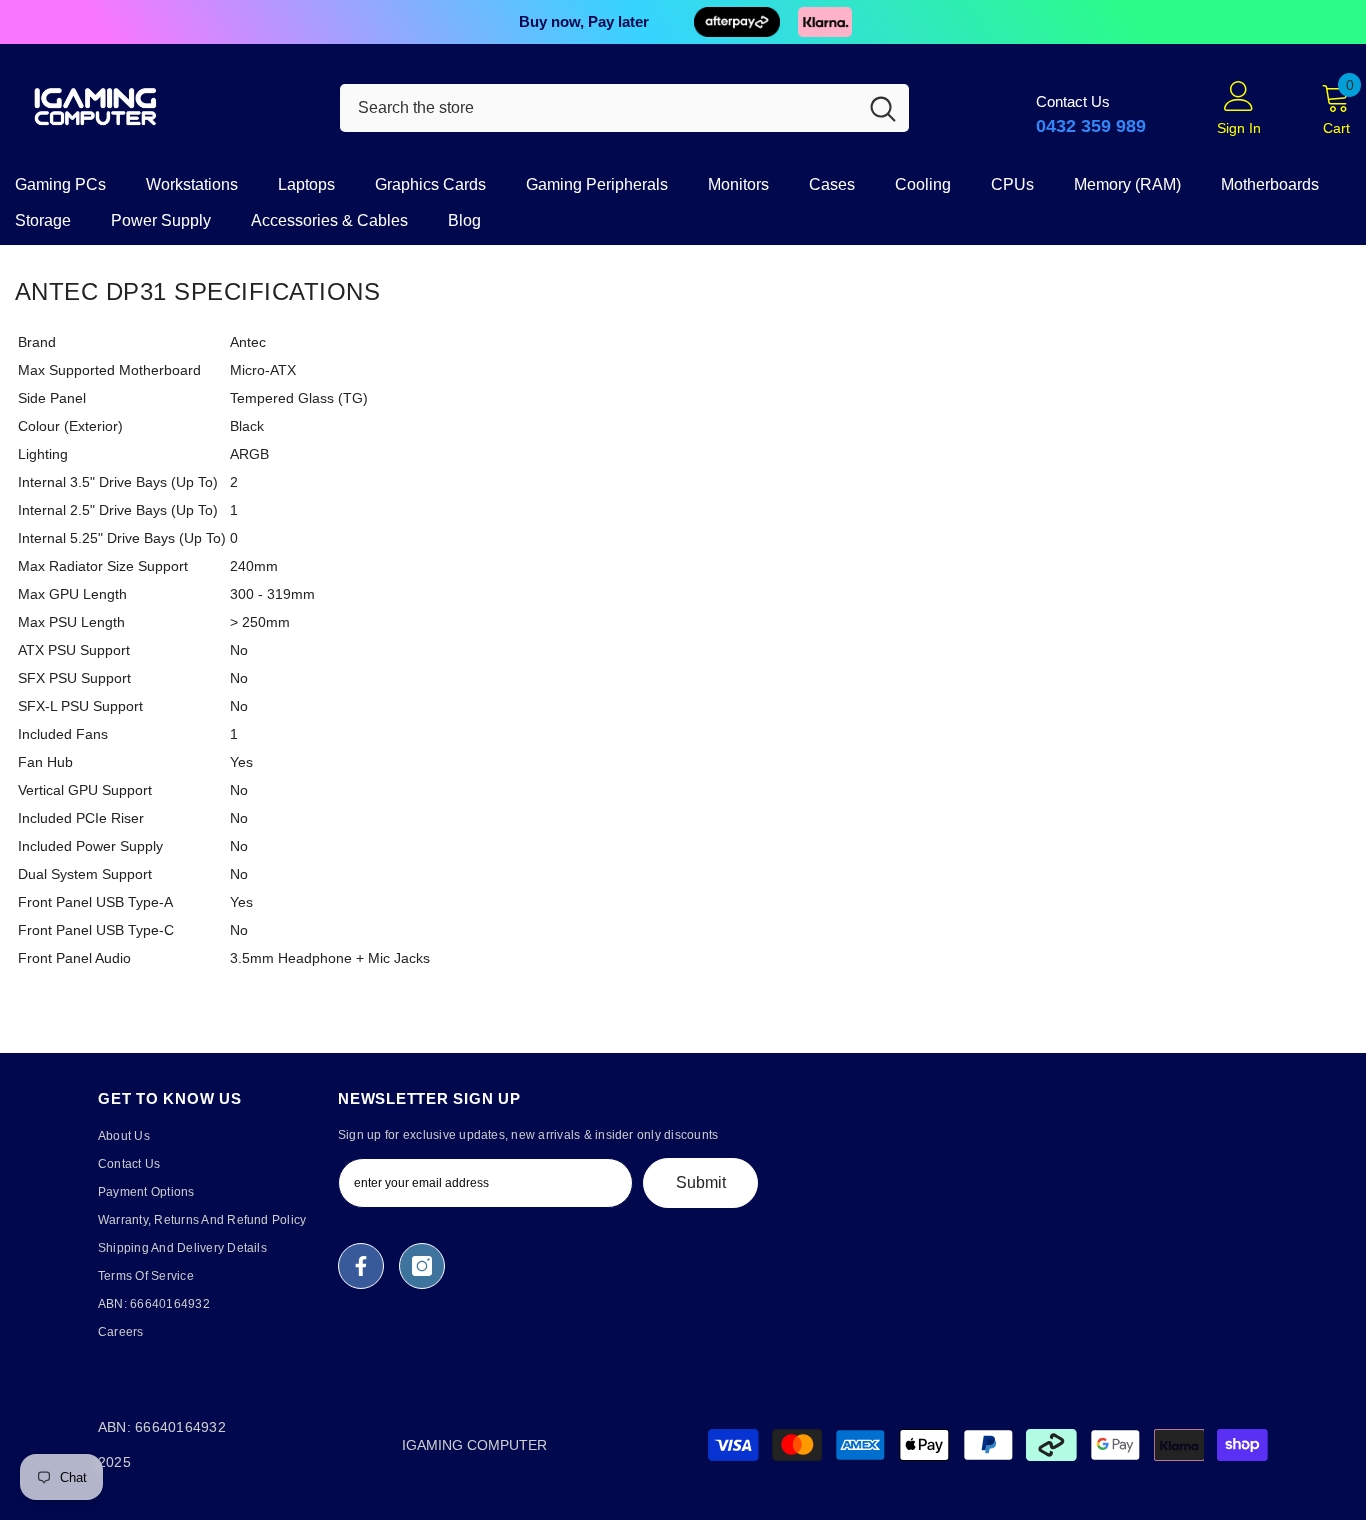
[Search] (624, 108)
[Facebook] (361, 1266)
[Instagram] (422, 1266)
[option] (683, 22)
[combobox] (598, 108)
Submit (701, 1182)
